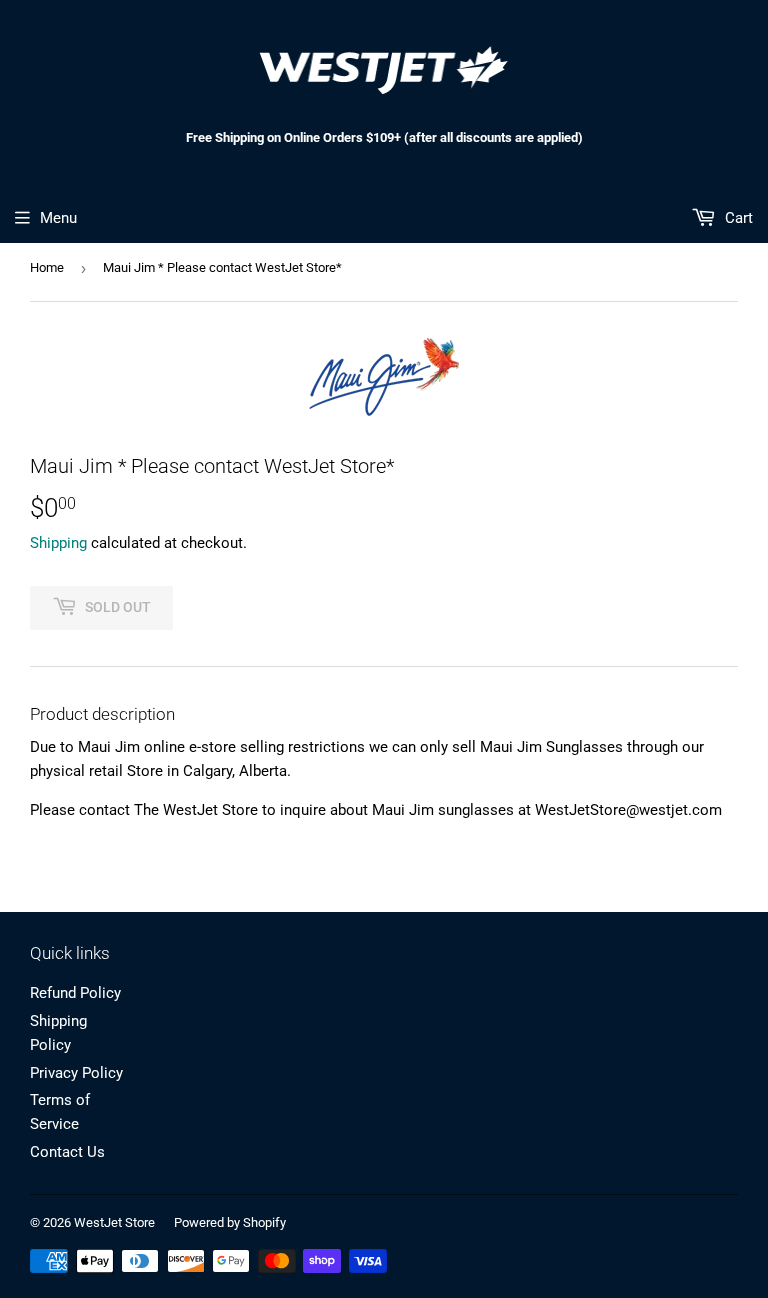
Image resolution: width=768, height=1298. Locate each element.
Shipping (58, 543)
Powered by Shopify (230, 1222)
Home (47, 267)
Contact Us (67, 1152)
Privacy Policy (76, 1073)
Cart (737, 218)
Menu (58, 218)
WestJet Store (114, 1222)
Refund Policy (75, 993)
